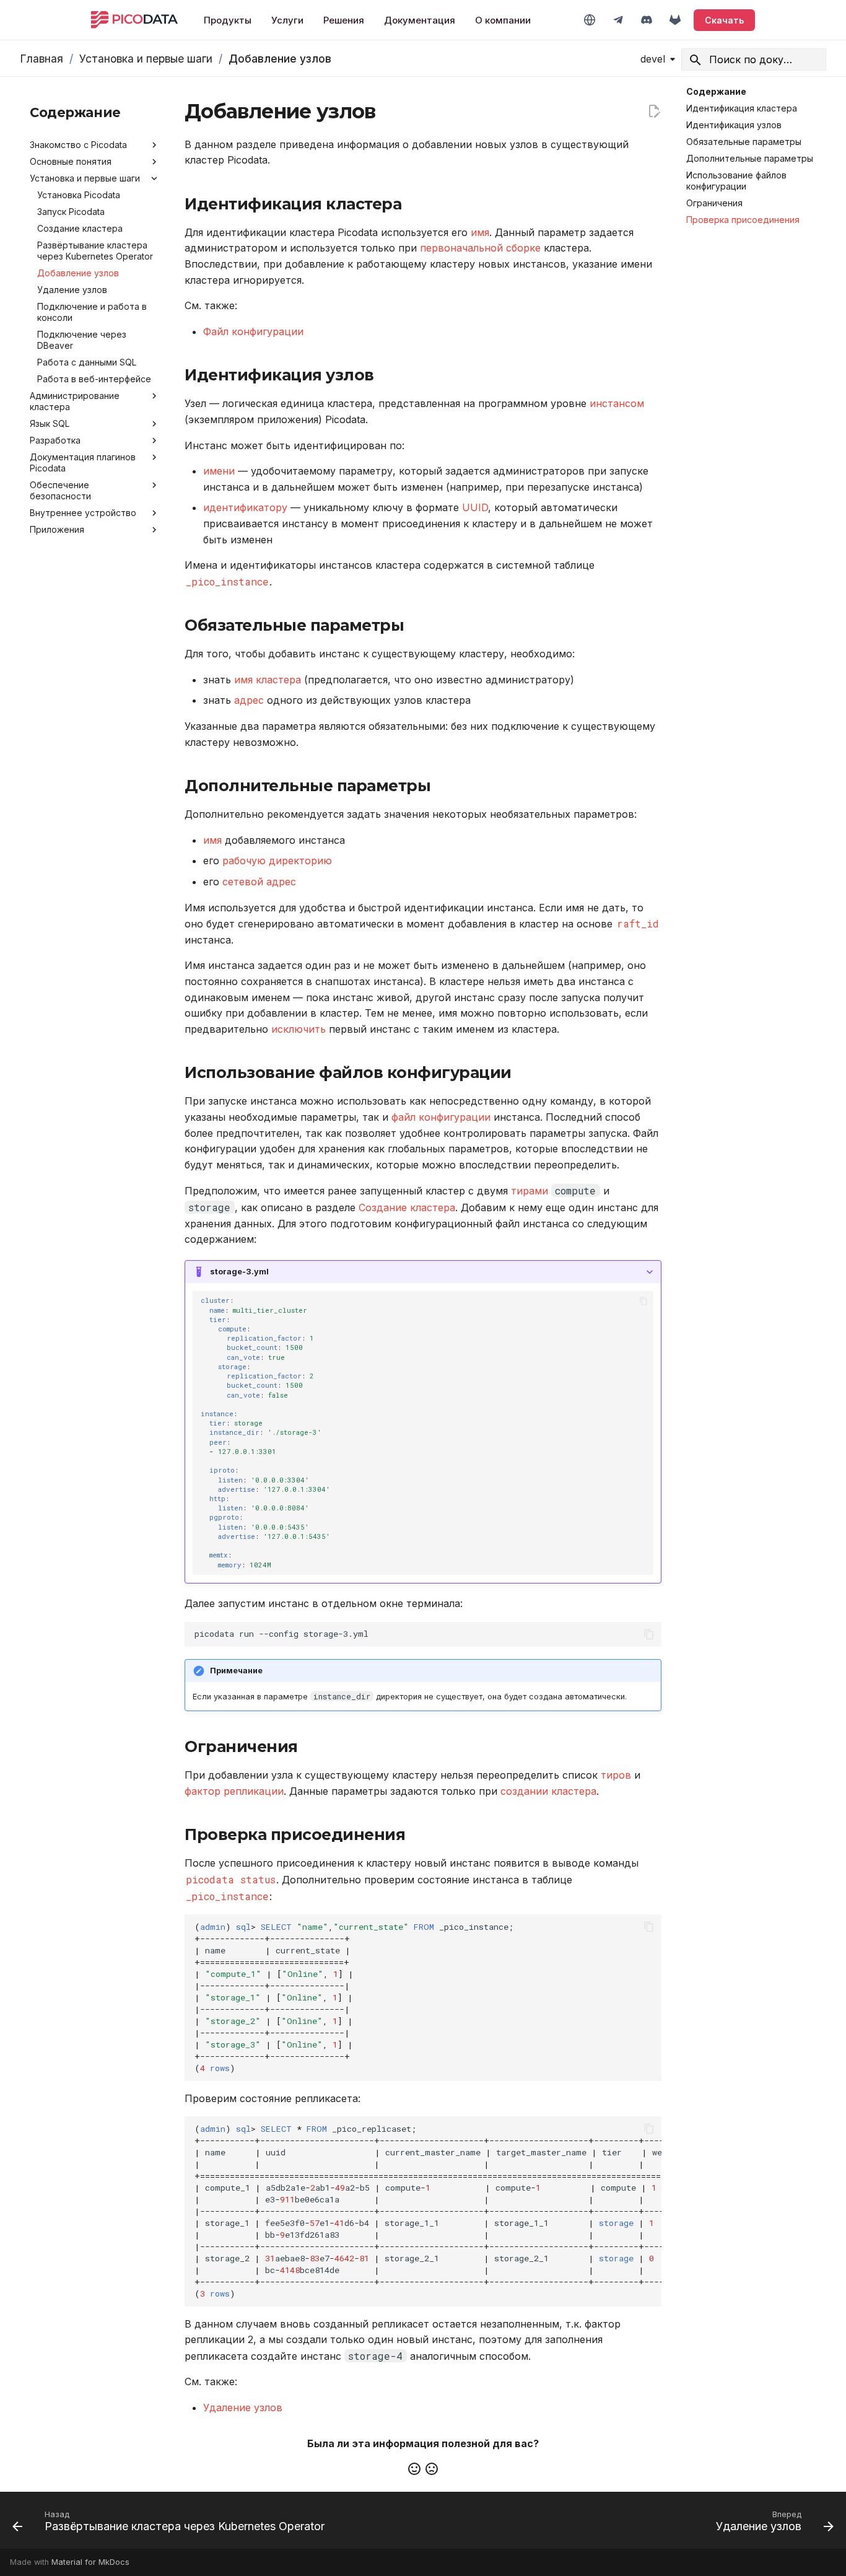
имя (480, 232)
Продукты (228, 20)
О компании (503, 20)
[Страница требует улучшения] (432, 2469)
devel (653, 59)
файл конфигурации (441, 1117)
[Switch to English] (590, 20)
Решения (344, 20)
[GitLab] (675, 20)
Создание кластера (407, 1207)
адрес (249, 700)
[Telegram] (618, 20)
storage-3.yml (239, 1272)
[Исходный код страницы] (654, 112)
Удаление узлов (243, 2407)
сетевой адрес (259, 882)
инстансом (617, 403)
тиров (616, 1775)
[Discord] (647, 20)
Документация (420, 20)
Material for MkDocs (90, 2562)
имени (219, 471)
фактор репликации (234, 1791)
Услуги (287, 20)
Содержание (716, 91)
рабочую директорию (277, 861)
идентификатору (245, 507)
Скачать (724, 20)
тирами (530, 1191)
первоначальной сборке (480, 248)
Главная (41, 59)
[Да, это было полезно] (414, 2469)
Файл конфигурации (253, 331)
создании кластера (548, 1791)
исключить (299, 1029)
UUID (475, 507)
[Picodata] (134, 20)
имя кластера (268, 680)
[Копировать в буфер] (643, 1301)
